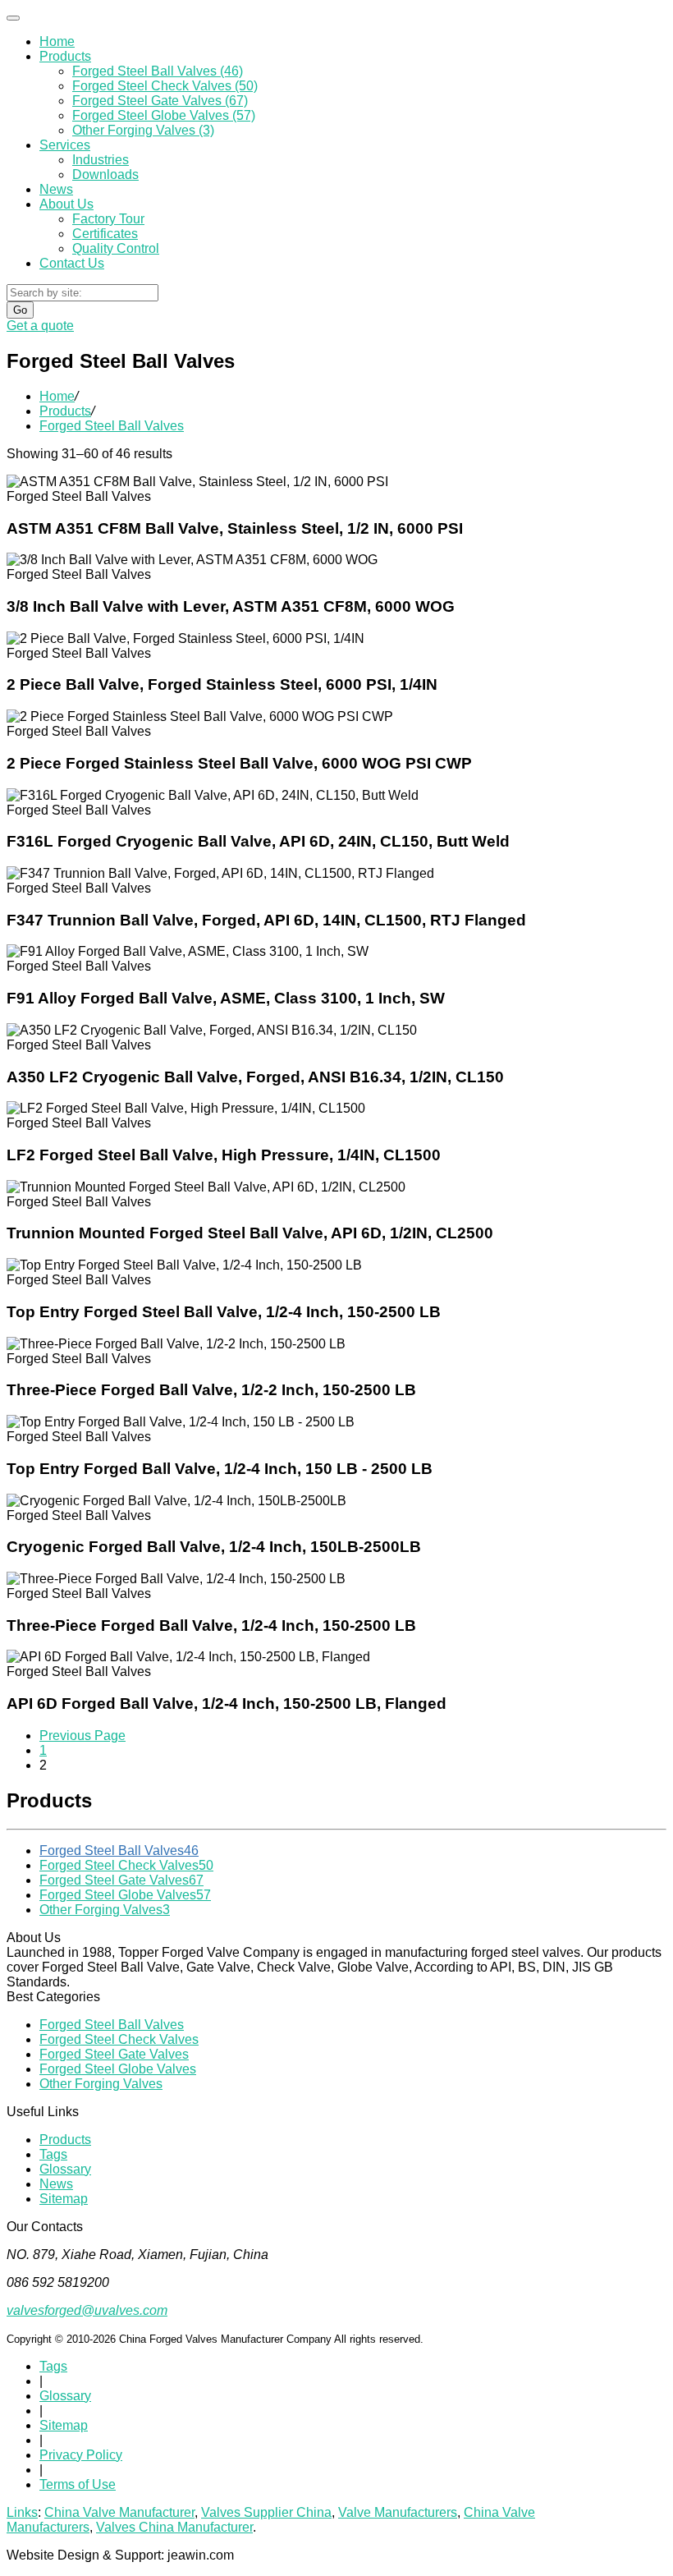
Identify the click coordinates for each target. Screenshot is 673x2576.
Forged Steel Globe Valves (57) (164, 115)
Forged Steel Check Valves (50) (165, 86)
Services (65, 145)
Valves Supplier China (266, 2512)
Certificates (105, 234)
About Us (66, 204)
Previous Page (82, 1736)
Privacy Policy (81, 2455)
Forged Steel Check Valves (126, 1865)
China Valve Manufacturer (119, 2512)
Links (22, 2512)
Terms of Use (78, 2484)
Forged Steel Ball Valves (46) (158, 71)
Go (20, 310)
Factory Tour (108, 219)
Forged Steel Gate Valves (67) (160, 101)
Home (57, 41)
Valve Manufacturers (398, 2512)
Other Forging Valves (105, 1910)
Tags (53, 2154)
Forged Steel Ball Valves (119, 1850)
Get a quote (40, 326)
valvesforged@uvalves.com (87, 2310)
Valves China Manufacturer (174, 2527)
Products (65, 56)
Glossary (65, 2169)
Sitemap (64, 2199)
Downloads (105, 174)
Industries (101, 160)
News (56, 189)
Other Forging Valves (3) (143, 130)
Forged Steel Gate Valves (121, 1880)
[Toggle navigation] (13, 18)
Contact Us (72, 263)
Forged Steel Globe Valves (125, 1895)
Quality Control (116, 248)
